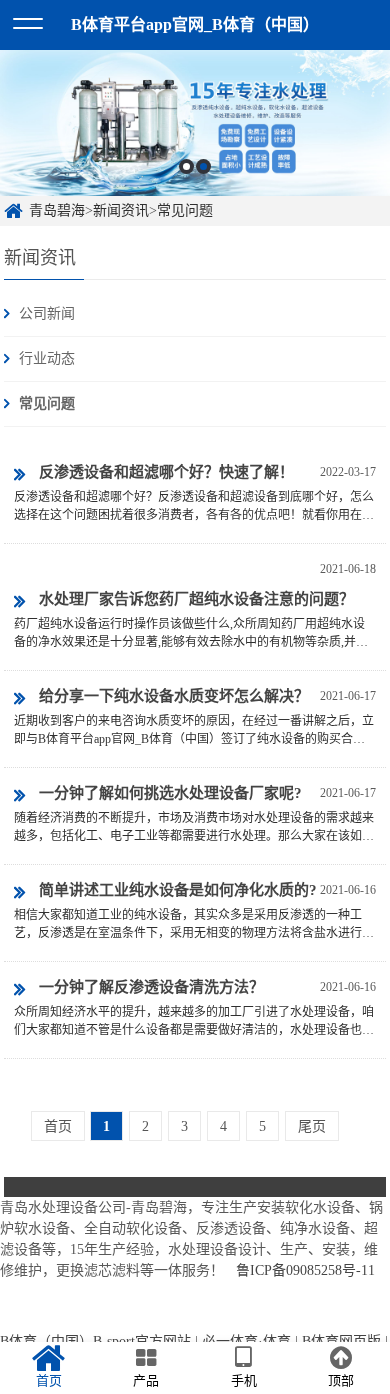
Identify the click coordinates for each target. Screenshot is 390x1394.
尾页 (312, 1126)
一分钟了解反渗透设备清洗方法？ (151, 987)
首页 (58, 1126)
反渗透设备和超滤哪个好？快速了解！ (166, 472)
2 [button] (203, 166)
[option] (195, 123)
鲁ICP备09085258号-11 (305, 1270)
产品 (146, 1380)
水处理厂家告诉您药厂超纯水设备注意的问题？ (196, 599)
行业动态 (47, 358)
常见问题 (185, 210)
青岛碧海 (57, 210)
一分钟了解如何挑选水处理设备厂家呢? (170, 793)
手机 (244, 1380)
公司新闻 (47, 313)
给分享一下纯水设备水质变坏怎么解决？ (174, 696)
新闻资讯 (121, 210)
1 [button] (186, 166)
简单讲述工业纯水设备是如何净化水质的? (178, 890)
